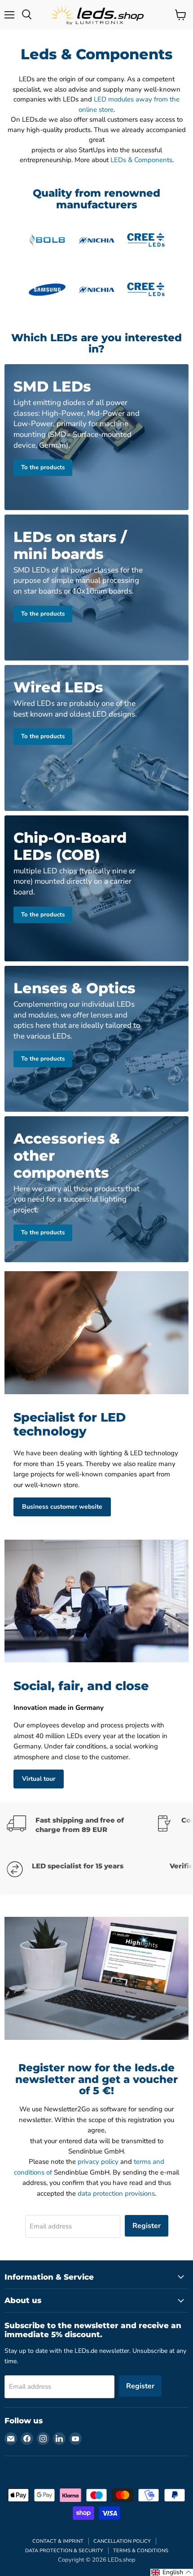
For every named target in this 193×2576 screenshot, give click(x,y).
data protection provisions (116, 2193)
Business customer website (62, 1507)
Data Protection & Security (64, 2551)
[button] (172, 2572)
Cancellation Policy (122, 2541)
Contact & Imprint (58, 2541)
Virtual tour (39, 1779)
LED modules (114, 99)
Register (147, 2226)
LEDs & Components (141, 160)
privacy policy (98, 2162)
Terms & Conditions (141, 2551)
